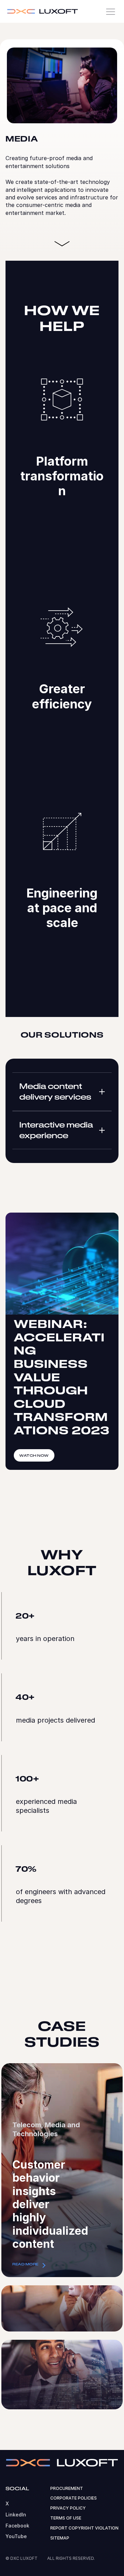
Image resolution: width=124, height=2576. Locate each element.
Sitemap (60, 2538)
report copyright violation (84, 2528)
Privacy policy (68, 2508)
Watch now (34, 1455)
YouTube (16, 2536)
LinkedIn (16, 2515)
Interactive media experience (56, 1130)
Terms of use (66, 2518)
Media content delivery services (55, 1091)
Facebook (17, 2526)
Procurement (67, 2488)
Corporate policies (74, 2498)
